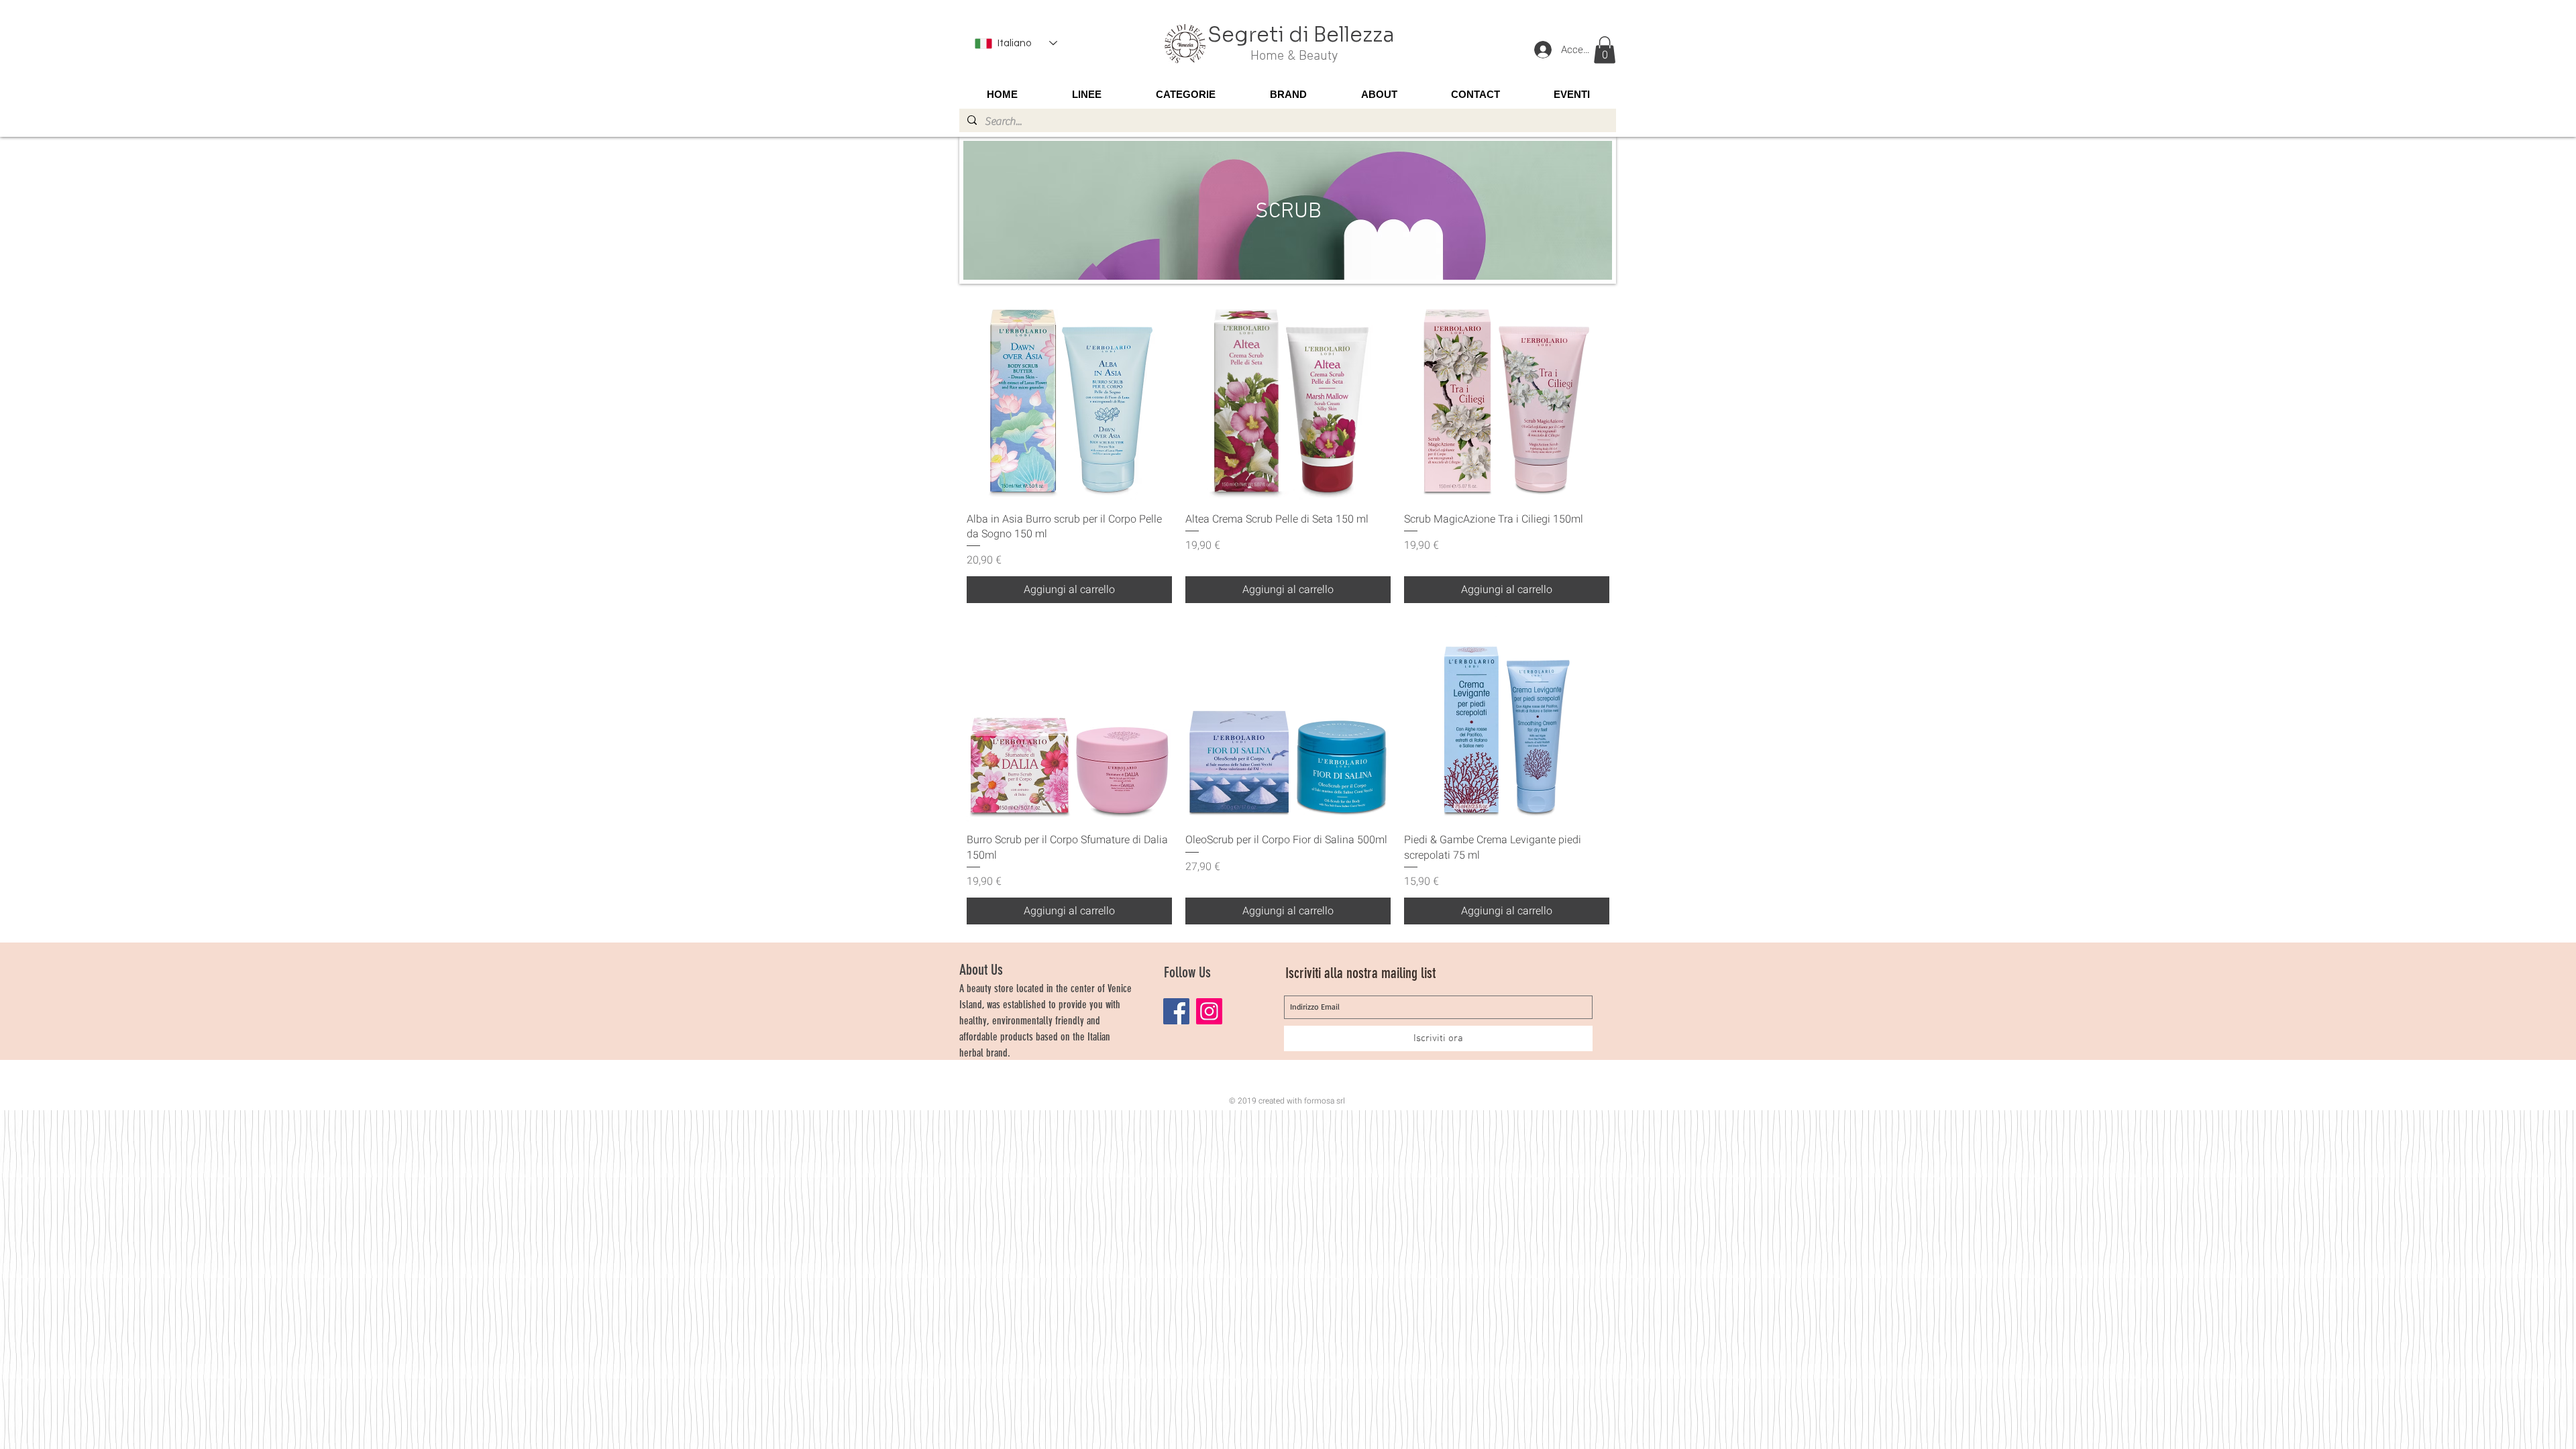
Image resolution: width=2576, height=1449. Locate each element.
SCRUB (1288, 212)
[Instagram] (1209, 1011)
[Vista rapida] (1069, 398)
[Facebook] (1176, 1011)
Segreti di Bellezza (1301, 35)
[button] (1605, 50)
